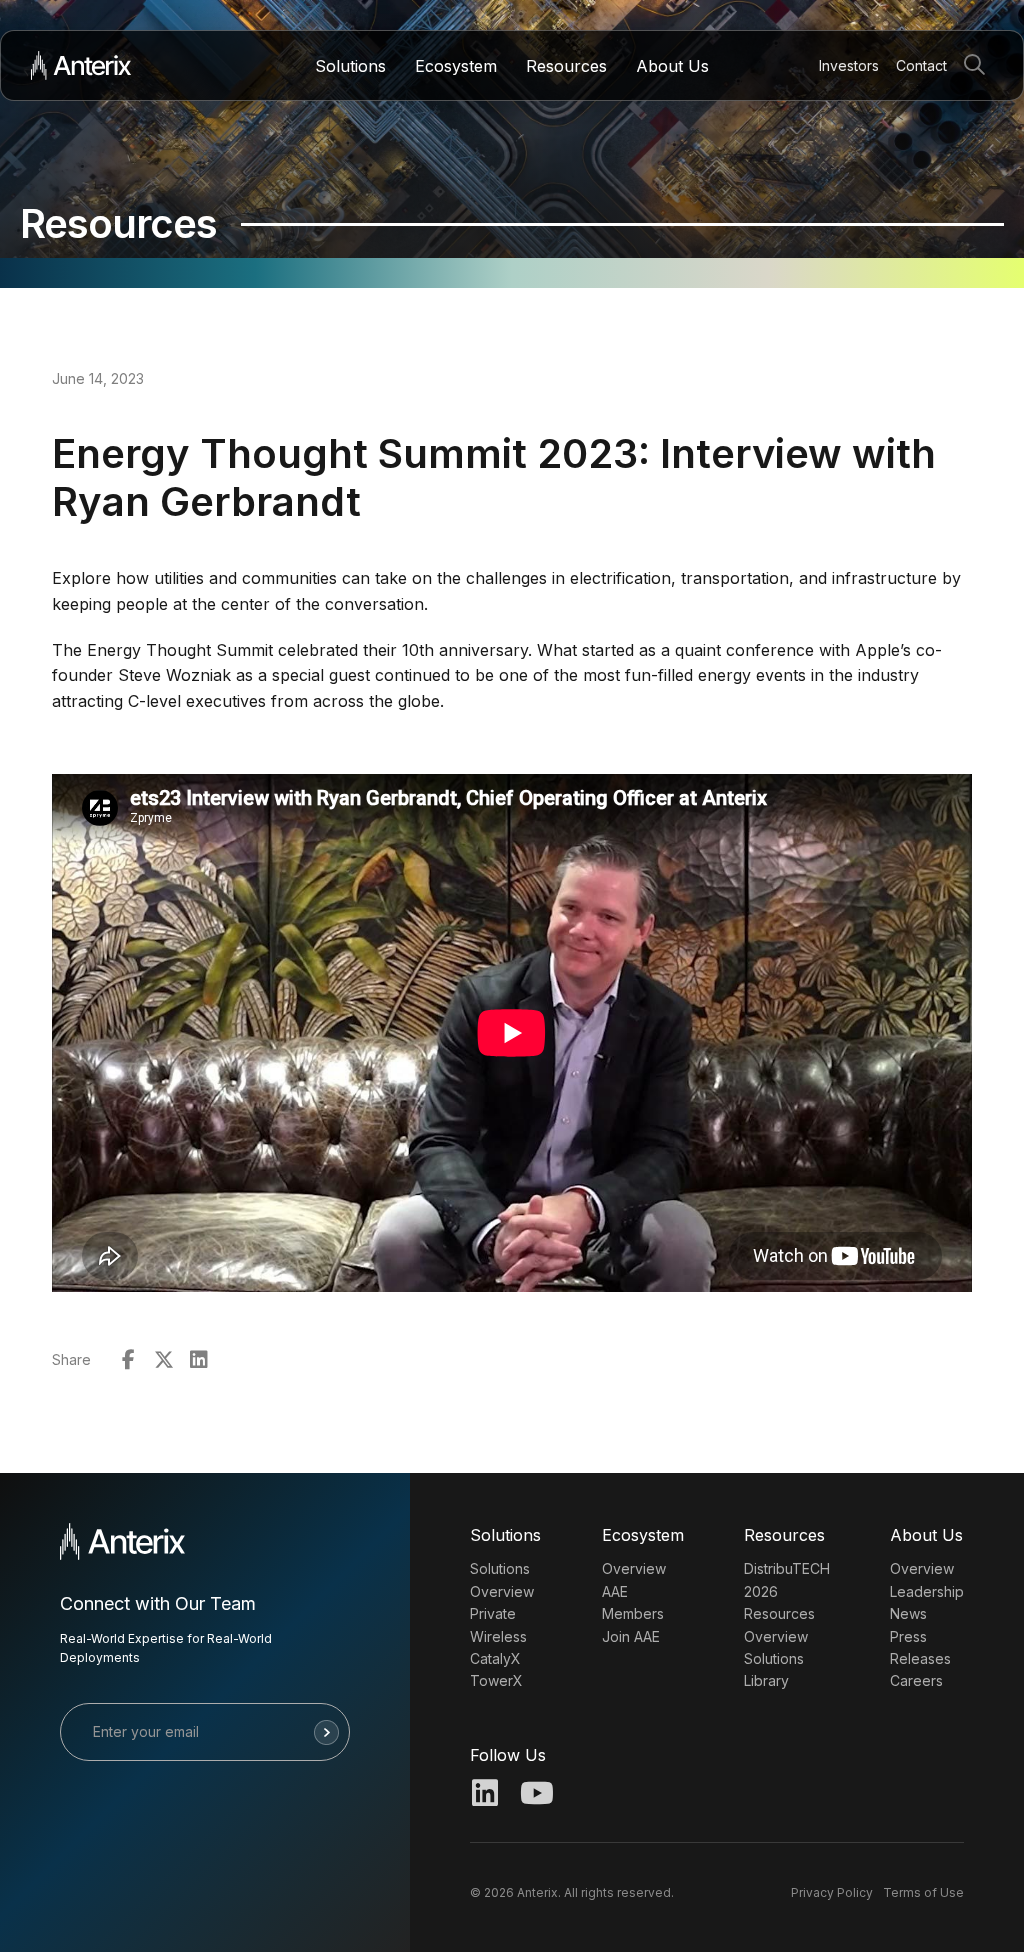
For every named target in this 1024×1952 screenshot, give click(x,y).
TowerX (496, 1680)
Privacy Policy (832, 1892)
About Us (672, 66)
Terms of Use (923, 1892)
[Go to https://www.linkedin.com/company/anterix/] (485, 1795)
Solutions (350, 66)
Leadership (927, 1591)
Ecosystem (456, 66)
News (908, 1613)
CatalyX (495, 1658)
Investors (849, 65)
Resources (566, 66)
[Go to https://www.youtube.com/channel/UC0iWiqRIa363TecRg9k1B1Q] (535, 1795)
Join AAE (631, 1636)
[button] (978, 65)
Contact (921, 65)
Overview (634, 1568)
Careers (916, 1680)
